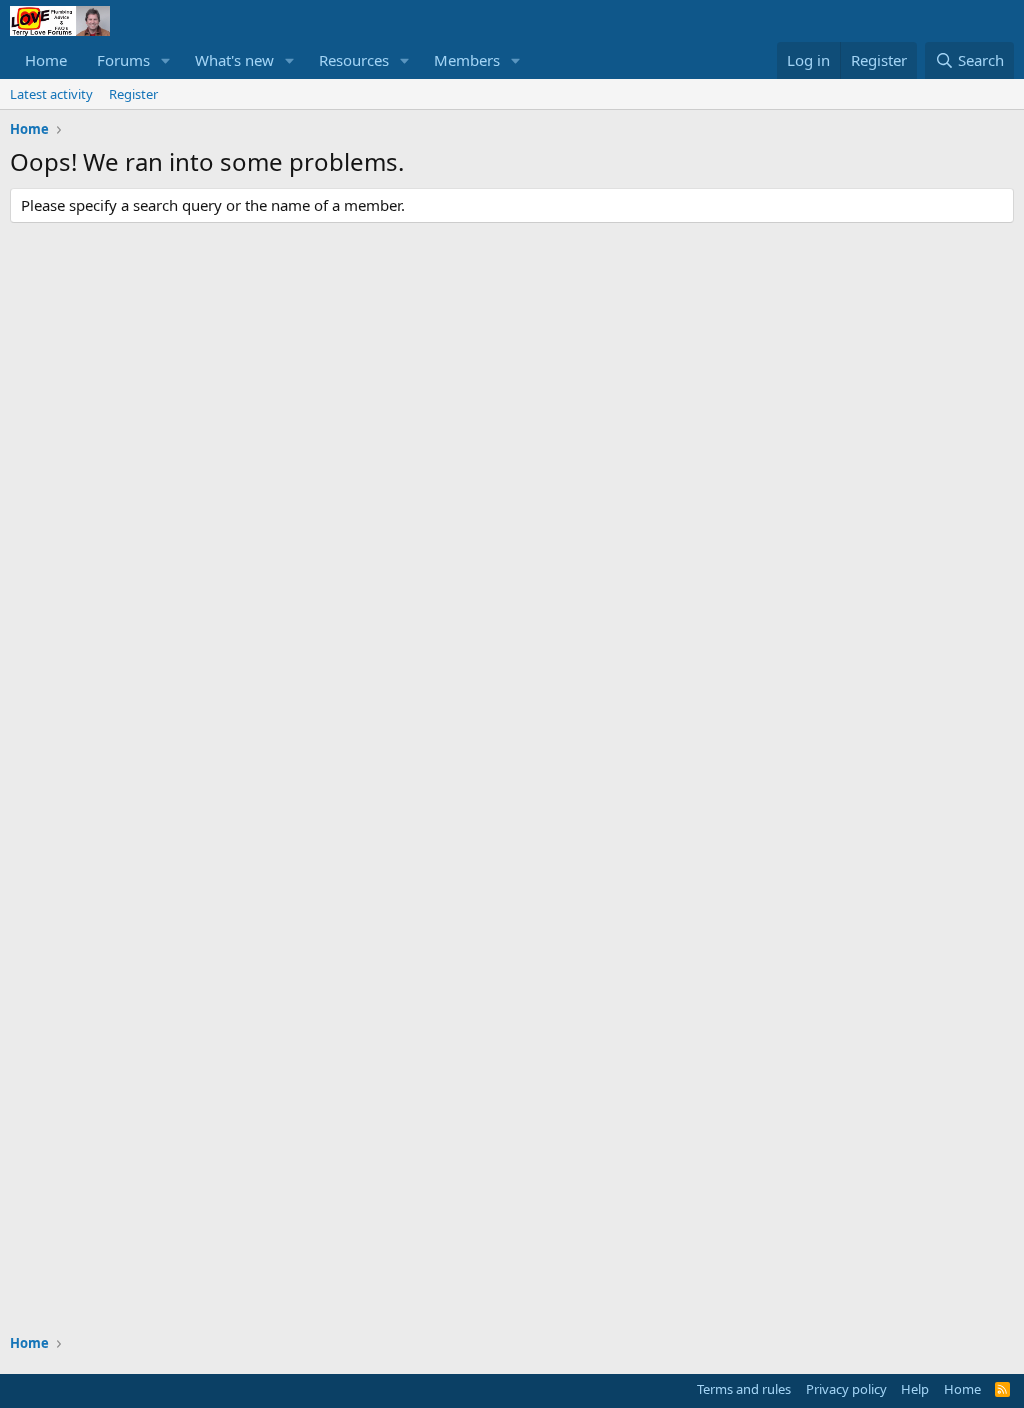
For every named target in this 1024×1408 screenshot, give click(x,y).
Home (46, 60)
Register (133, 94)
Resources (354, 60)
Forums (123, 60)
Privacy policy (846, 1389)
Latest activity (51, 94)
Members (467, 60)
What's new (234, 60)
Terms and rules (744, 1389)
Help (915, 1389)
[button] (166, 60)
